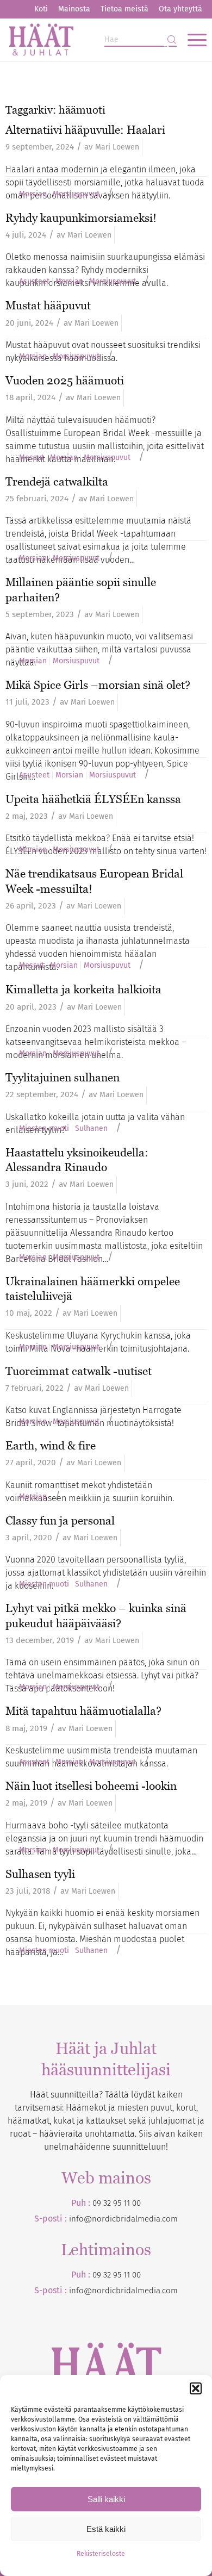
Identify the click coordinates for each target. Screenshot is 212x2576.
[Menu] (192, 40)
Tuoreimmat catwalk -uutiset (79, 1371)
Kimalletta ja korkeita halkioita (83, 989)
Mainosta (74, 9)
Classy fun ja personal (60, 1520)
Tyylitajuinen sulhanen (63, 1077)
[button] (196, 2388)
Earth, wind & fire (51, 1445)
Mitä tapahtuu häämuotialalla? (83, 1711)
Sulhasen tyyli (40, 1874)
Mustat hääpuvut (48, 305)
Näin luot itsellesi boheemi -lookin (91, 1786)
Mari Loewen (117, 147)
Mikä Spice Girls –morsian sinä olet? (98, 685)
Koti (41, 9)
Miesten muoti (44, 1129)
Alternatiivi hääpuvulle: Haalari (85, 130)
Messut (32, 458)
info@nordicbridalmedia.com (123, 2219)
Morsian (33, 194)
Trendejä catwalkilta (57, 481)
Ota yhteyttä (180, 9)
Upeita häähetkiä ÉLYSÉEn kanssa (93, 799)
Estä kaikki (106, 2529)
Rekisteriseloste (101, 2554)
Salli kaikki (106, 2499)
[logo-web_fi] (86, 40)
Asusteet (34, 282)
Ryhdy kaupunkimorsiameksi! (81, 218)
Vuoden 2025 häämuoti (65, 380)
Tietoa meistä (124, 9)
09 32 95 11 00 (117, 2203)
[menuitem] (41, 9)
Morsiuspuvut (76, 194)
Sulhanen (91, 1129)
